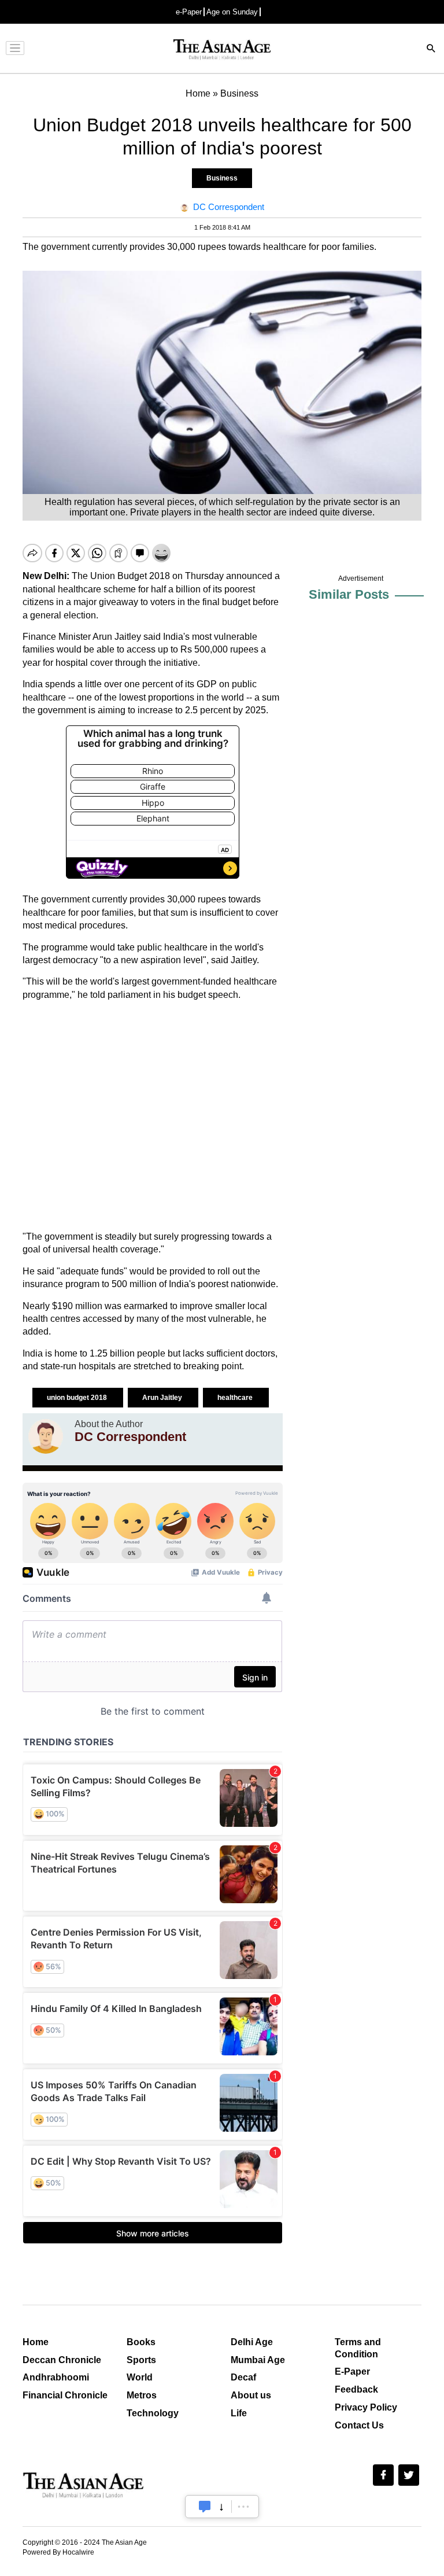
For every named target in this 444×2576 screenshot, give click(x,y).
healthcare (236, 1398)
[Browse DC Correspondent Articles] (46, 1436)
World (140, 2377)
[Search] (431, 49)
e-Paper (189, 12)
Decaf (243, 2377)
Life (239, 2413)
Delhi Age (252, 2342)
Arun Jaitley (163, 1398)
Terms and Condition (358, 2348)
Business (222, 178)
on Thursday (198, 576)
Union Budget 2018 (130, 576)
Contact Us (359, 2425)
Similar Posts (349, 594)
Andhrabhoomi (56, 2377)
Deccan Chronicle (62, 2360)
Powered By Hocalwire (58, 2552)
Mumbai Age (258, 2360)
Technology (153, 2413)
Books (141, 2342)
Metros (142, 2395)
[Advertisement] (153, 1116)
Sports (141, 2360)
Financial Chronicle (65, 2395)
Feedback (356, 2389)
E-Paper (352, 2372)
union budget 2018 (78, 1398)
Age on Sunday (232, 12)
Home (36, 2342)
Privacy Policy (366, 2407)
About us (251, 2395)
